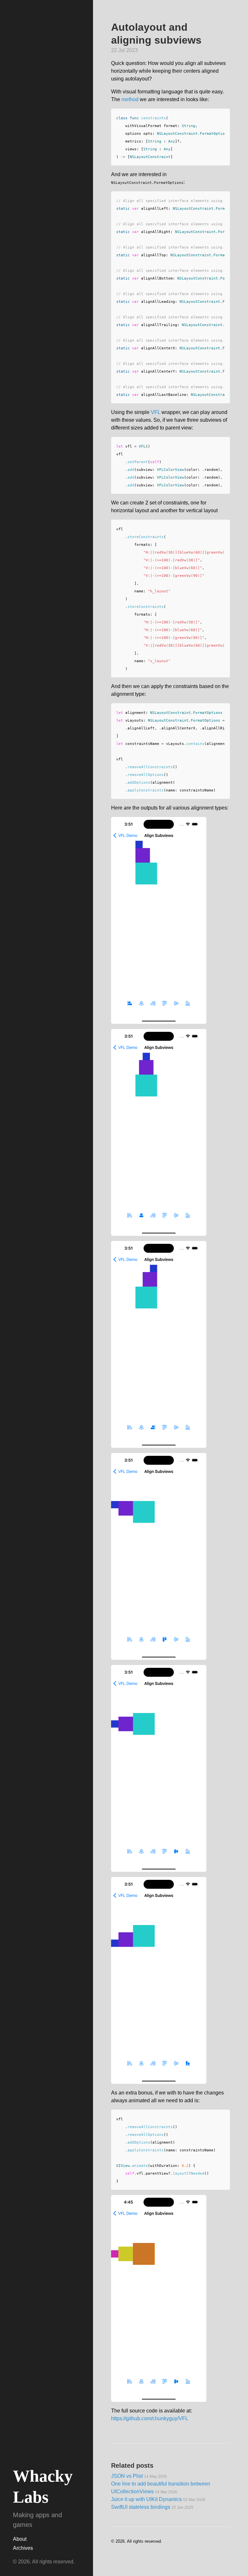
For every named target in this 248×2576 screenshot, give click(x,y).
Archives (23, 2548)
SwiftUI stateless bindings (152, 2507)
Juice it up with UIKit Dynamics (158, 2499)
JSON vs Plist (139, 2476)
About (20, 2539)
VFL (155, 412)
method (130, 99)
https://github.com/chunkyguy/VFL (150, 2418)
